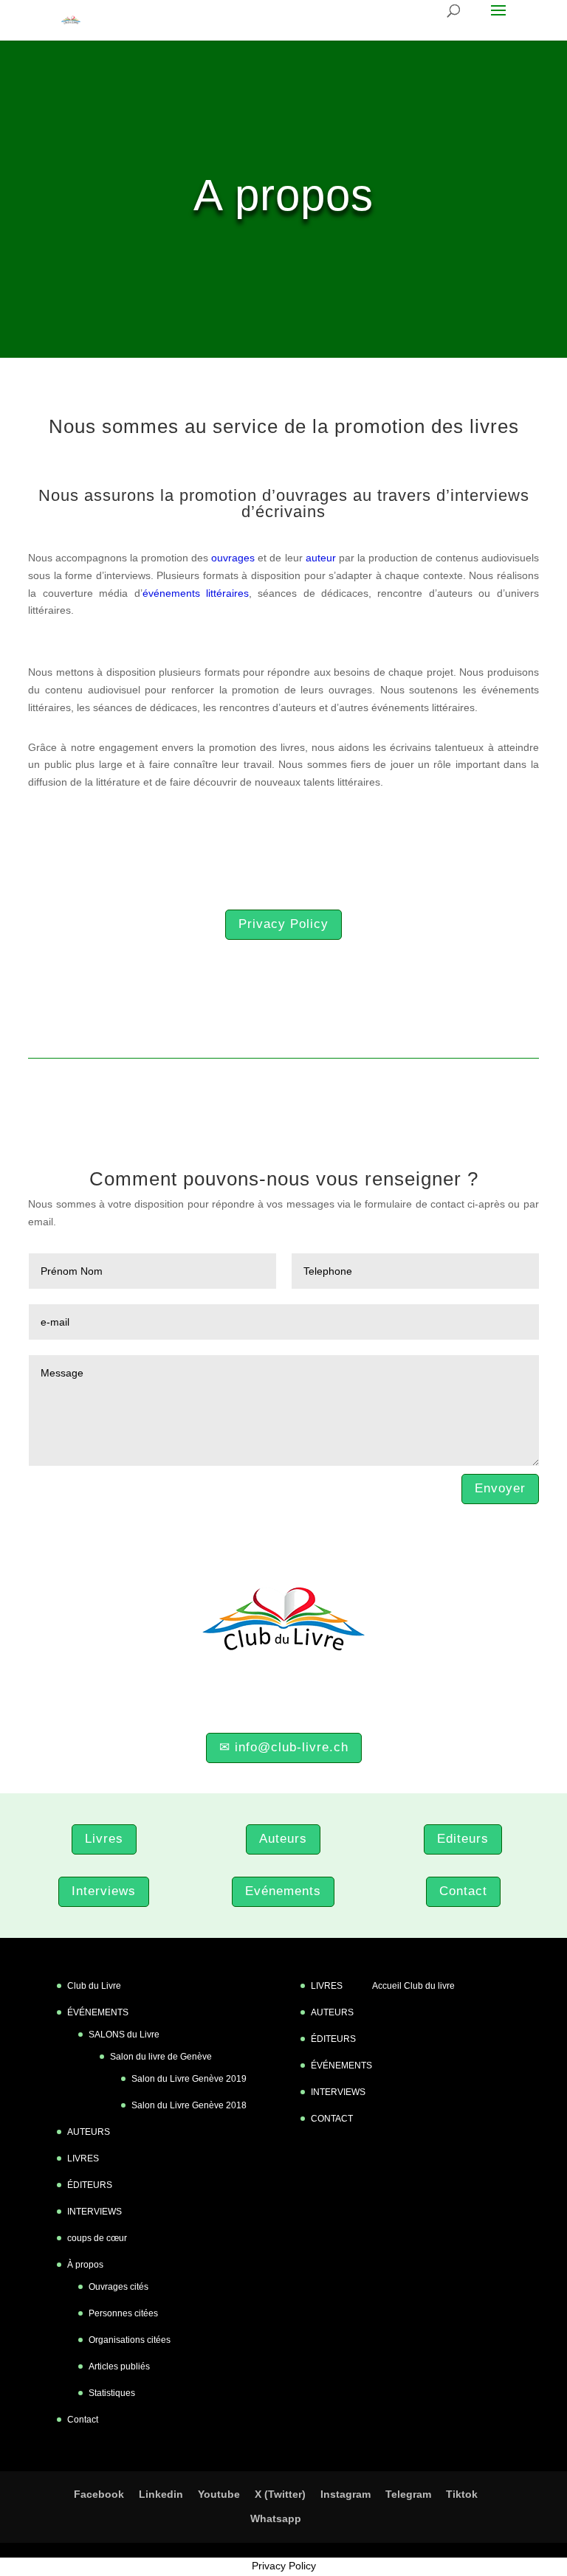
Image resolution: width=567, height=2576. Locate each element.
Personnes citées (123, 2313)
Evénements (283, 1891)
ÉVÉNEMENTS (98, 2012)
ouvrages (233, 558)
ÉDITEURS (90, 2185)
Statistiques (112, 2393)
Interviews (104, 1891)
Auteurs (283, 1839)
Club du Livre (94, 1986)
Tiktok (462, 2494)
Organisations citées (130, 2340)
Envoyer (500, 1488)
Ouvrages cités (118, 2287)
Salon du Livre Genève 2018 (189, 2105)
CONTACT (332, 2119)
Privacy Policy (283, 924)
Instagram (346, 2494)
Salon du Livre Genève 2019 (189, 2079)
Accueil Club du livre (413, 1986)
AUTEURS (89, 2132)
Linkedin (161, 2494)
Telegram (408, 2494)
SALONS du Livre (124, 2035)
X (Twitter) (280, 2494)
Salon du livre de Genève (161, 2057)
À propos (85, 2265)
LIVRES (83, 2158)
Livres (104, 1839)
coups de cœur (97, 2238)
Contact (463, 1891)
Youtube (219, 2494)
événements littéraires (196, 593)
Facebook (99, 2494)
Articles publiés (119, 2366)
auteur (321, 558)
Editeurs (463, 1839)
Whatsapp (276, 2518)
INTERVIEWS (94, 2212)
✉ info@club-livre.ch (284, 1747)
